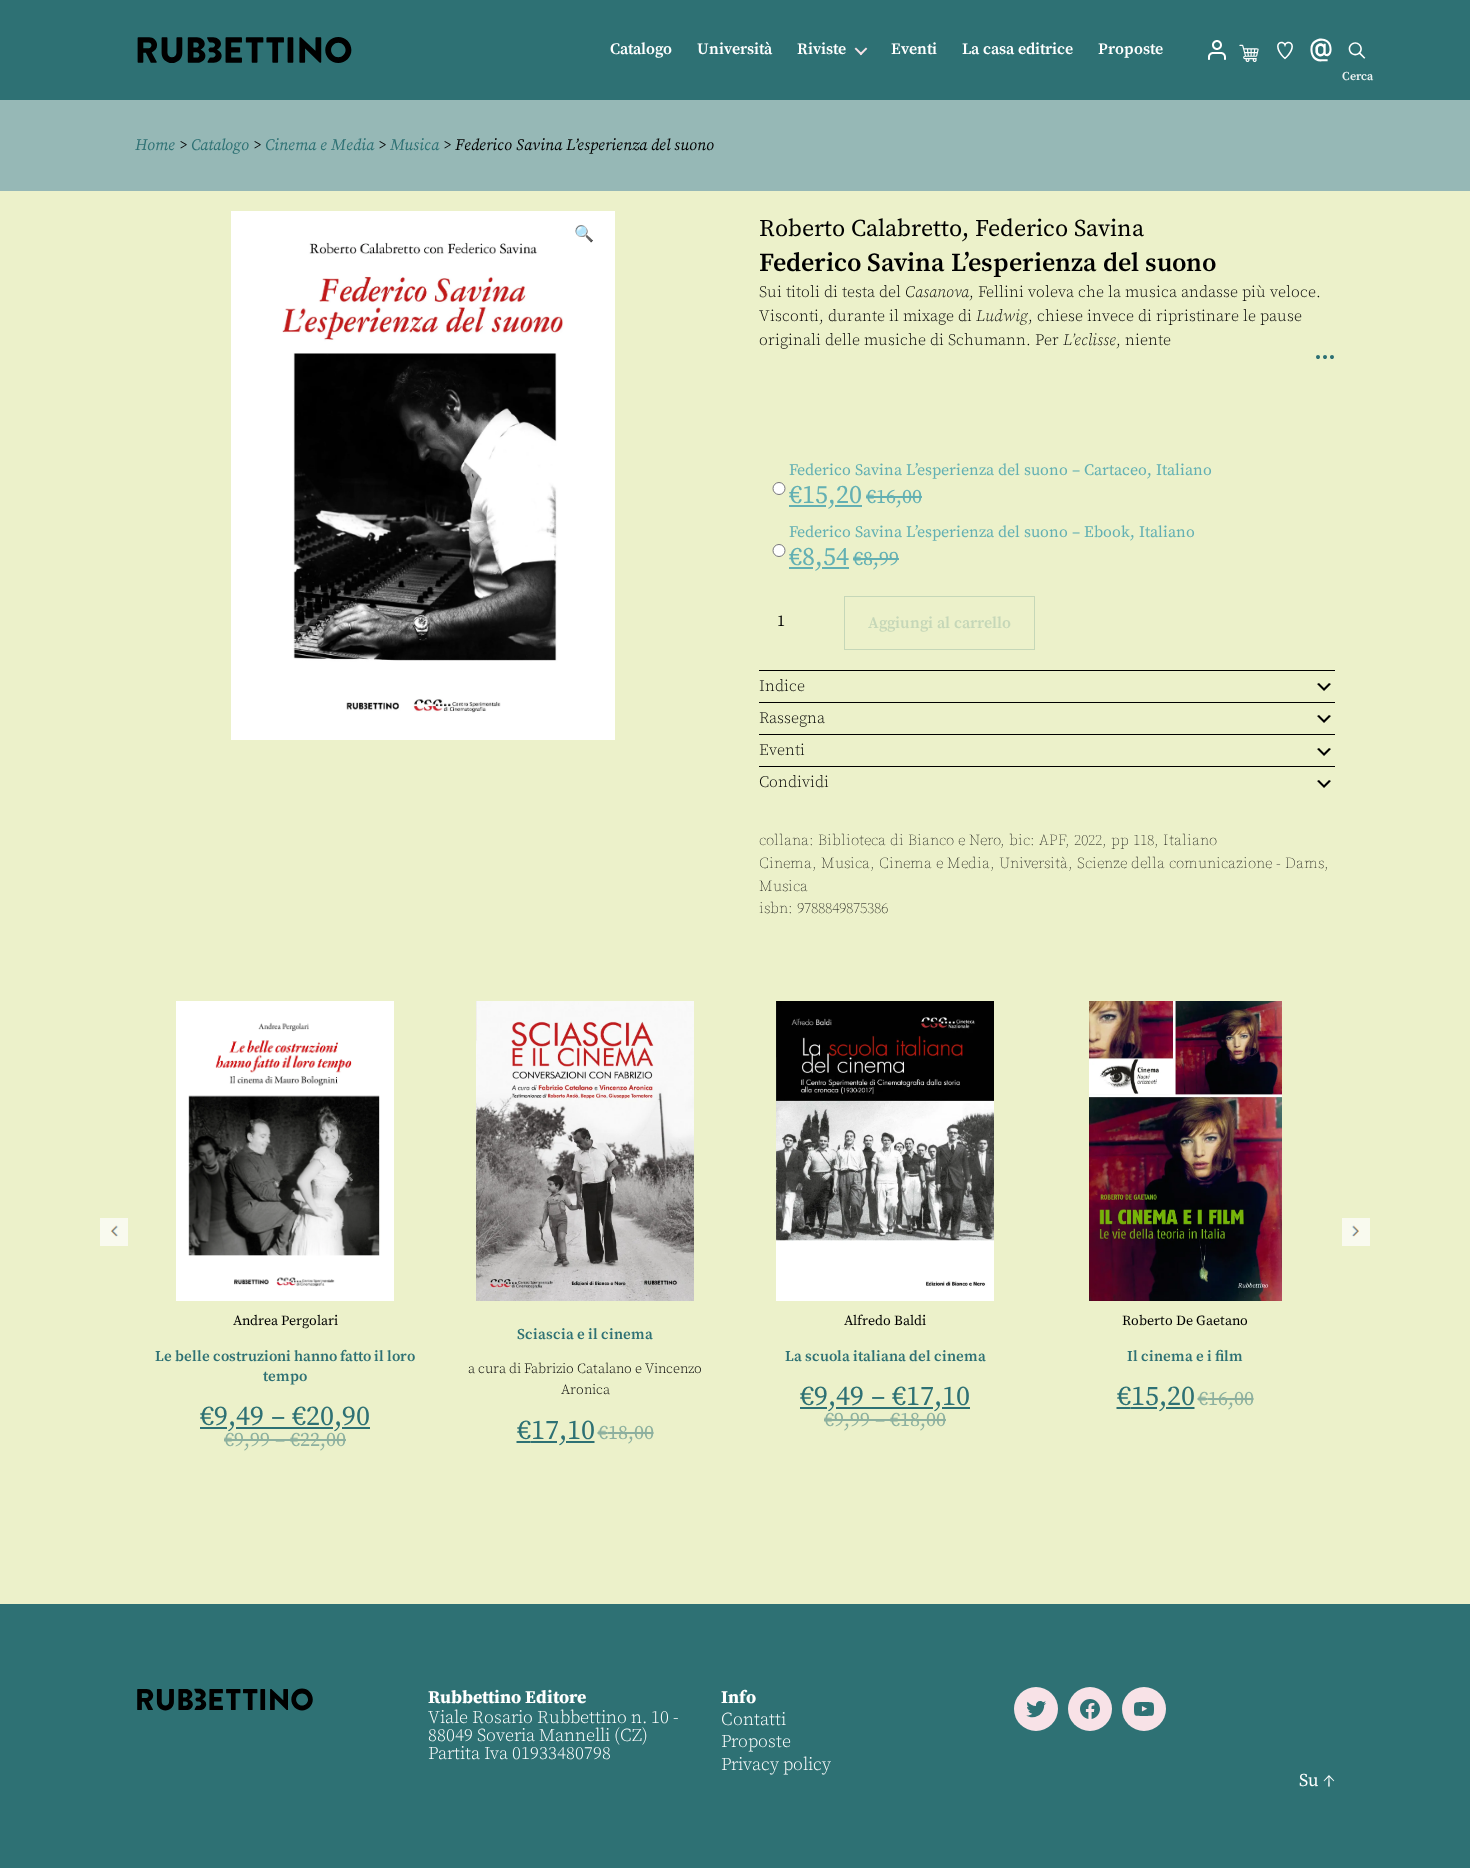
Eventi (914, 49)
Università (734, 49)
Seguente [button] (1356, 1232)
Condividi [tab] (794, 782)
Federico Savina (1059, 229)
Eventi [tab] (782, 750)
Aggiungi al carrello (939, 623)
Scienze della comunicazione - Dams (1200, 863)
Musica (414, 145)
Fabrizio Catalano (1178, 1369)
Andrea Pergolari (884, 1321)
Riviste (821, 49)
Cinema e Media (319, 145)
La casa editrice (1017, 49)
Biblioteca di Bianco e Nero (909, 840)
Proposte (1130, 49)
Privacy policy (776, 1764)
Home (155, 145)
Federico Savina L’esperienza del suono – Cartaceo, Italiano (1000, 470)
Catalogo (641, 49)
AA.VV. (285, 1321)
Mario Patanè (612, 1391)
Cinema (785, 863)
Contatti (753, 1719)
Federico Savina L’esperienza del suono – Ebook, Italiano (992, 532)
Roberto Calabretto (860, 229)
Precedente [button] (114, 1232)
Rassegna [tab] (792, 718)
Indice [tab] (782, 686)
